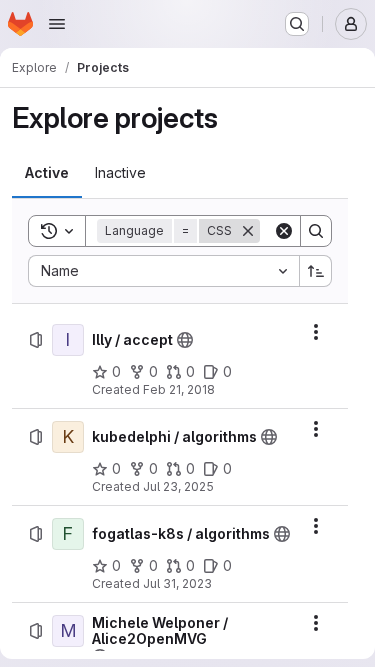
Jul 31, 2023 (177, 583)
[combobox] (163, 271)
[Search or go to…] (297, 24)
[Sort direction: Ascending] (316, 271)
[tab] (47, 173)
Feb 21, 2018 (179, 389)
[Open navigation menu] (57, 24)
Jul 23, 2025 (178, 486)
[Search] (316, 231)
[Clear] (284, 231)
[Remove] (248, 231)
